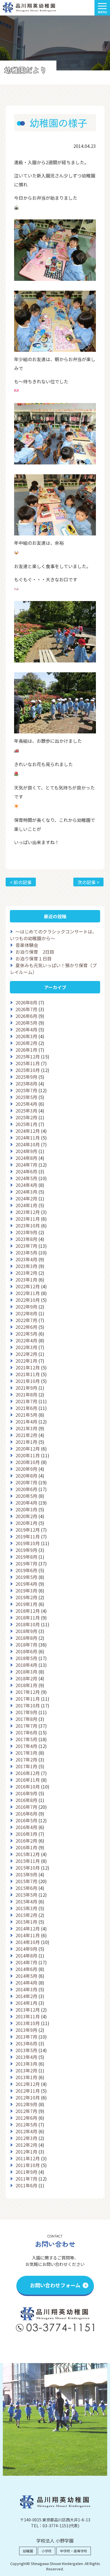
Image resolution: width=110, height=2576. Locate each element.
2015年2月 (26, 1915)
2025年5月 (26, 1097)
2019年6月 (26, 1570)
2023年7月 (26, 1246)
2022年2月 (26, 1354)
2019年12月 (28, 1530)
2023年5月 (26, 1253)
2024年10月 (28, 1144)
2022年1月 (26, 1361)
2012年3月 (26, 2138)
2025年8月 (26, 1084)
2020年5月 (26, 1496)
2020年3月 (26, 1509)
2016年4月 (26, 1827)
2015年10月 (28, 1868)
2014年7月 (26, 1962)
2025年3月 (26, 1111)
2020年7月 (26, 1482)
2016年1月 (26, 1847)
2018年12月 (28, 1611)
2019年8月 (26, 1557)
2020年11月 (28, 1455)
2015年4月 (26, 1901)
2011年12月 (28, 2158)
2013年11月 (28, 2016)
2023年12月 (28, 1212)
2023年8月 (26, 1239)
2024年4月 (26, 1185)
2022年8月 (26, 1313)
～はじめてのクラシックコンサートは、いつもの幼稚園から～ (53, 935)
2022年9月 (26, 1307)
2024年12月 (28, 1131)
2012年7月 (26, 2111)
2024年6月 (26, 1171)
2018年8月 (26, 1638)
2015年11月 (28, 1861)
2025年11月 (28, 1063)
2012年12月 (28, 2084)
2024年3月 (26, 1192)
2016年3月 (26, 1834)
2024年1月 (26, 1205)
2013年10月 (28, 2023)
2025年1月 (26, 1124)
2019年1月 (26, 1604)
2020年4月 (26, 1503)
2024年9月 (26, 1151)
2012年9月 (26, 2104)
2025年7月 (26, 1090)
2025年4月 (26, 1104)
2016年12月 (28, 1773)
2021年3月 (26, 1428)
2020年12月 (28, 1449)
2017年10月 (28, 1705)
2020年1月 (26, 1523)
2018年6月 (26, 1651)
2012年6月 (26, 2118)
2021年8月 (26, 1394)
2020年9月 (26, 1469)
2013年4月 (26, 2057)
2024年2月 (26, 1198)
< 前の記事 (21, 882)
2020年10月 (28, 1462)
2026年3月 (26, 1036)
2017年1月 (26, 1766)
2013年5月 (26, 2050)
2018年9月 (26, 1631)
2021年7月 (26, 1401)
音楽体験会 (27, 945)
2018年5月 (26, 1658)
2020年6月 (26, 1489)
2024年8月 (26, 1158)
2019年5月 (26, 1577)
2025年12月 (28, 1056)
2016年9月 (26, 1793)
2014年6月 (26, 1969)
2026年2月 (26, 1043)
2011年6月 (26, 2185)
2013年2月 (26, 2070)
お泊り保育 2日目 (35, 952)
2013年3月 (26, 2064)
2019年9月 (26, 1550)
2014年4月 (26, 1983)
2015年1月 (26, 1922)
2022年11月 (28, 1293)
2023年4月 (26, 1259)
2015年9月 (26, 1874)
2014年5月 (26, 1976)
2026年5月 (26, 1023)
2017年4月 (26, 1746)
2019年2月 (26, 1597)
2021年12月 (28, 1367)
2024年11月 (28, 1138)
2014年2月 (26, 1996)
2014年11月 (28, 1935)
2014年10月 (28, 1942)
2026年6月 (26, 1016)
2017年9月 (26, 1712)
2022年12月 (28, 1286)
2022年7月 (26, 1320)
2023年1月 (26, 1280)
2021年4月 (26, 1422)
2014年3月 (26, 1989)
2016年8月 (26, 1800)
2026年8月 (26, 1002)
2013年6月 (26, 2043)
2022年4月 (26, 1340)
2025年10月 (28, 1070)
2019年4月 (26, 1584)
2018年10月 (28, 1624)
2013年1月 (26, 2077)
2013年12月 (28, 2010)
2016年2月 (26, 1841)
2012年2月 (26, 2145)
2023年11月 (28, 1219)
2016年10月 (28, 1787)
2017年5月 (26, 1739)
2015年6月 (26, 1888)
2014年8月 (26, 1956)
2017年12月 (28, 1692)
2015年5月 (26, 1895)
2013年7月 (26, 2037)
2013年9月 (26, 2030)
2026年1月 (26, 1050)
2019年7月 (26, 1563)
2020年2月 (26, 1516)
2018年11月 (28, 1618)
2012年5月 (26, 2125)
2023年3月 (26, 1266)
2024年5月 (26, 1178)
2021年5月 (26, 1415)
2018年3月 (26, 1672)
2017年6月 (26, 1732)
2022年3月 (26, 1347)
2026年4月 (26, 1029)
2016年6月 (26, 1814)
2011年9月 (26, 2172)
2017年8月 (26, 1719)
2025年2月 (26, 1117)
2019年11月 (28, 1536)
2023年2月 (26, 1273)
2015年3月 (26, 1908)
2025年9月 (26, 1077)
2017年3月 (26, 1753)
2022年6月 (26, 1327)
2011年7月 (26, 2179)
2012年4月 (26, 2131)
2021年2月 (26, 1435)
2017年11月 (28, 1699)
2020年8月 (26, 1476)
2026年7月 (26, 1009)
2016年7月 (26, 1807)
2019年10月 (28, 1543)
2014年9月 (26, 1949)
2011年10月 (28, 2165)
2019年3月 (26, 1590)
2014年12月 (28, 1928)
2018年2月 (26, 1678)
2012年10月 (28, 2097)
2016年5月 (26, 1820)
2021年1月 (26, 1442)
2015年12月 (28, 1854)
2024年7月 (26, 1165)
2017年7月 (26, 1726)
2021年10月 (28, 1381)
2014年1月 (26, 2003)
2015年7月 (26, 1881)
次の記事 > (88, 882)
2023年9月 (26, 1232)
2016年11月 (28, 1780)
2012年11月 (28, 2091)
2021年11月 (28, 1374)
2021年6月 (26, 1408)
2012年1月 (26, 2152)
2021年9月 (26, 1388)
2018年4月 (26, 1665)
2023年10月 (28, 1225)
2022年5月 (26, 1334)
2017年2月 (26, 1759)
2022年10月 (28, 1300)
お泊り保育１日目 (34, 958)
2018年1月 (26, 1685)
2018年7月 (26, 1645)
